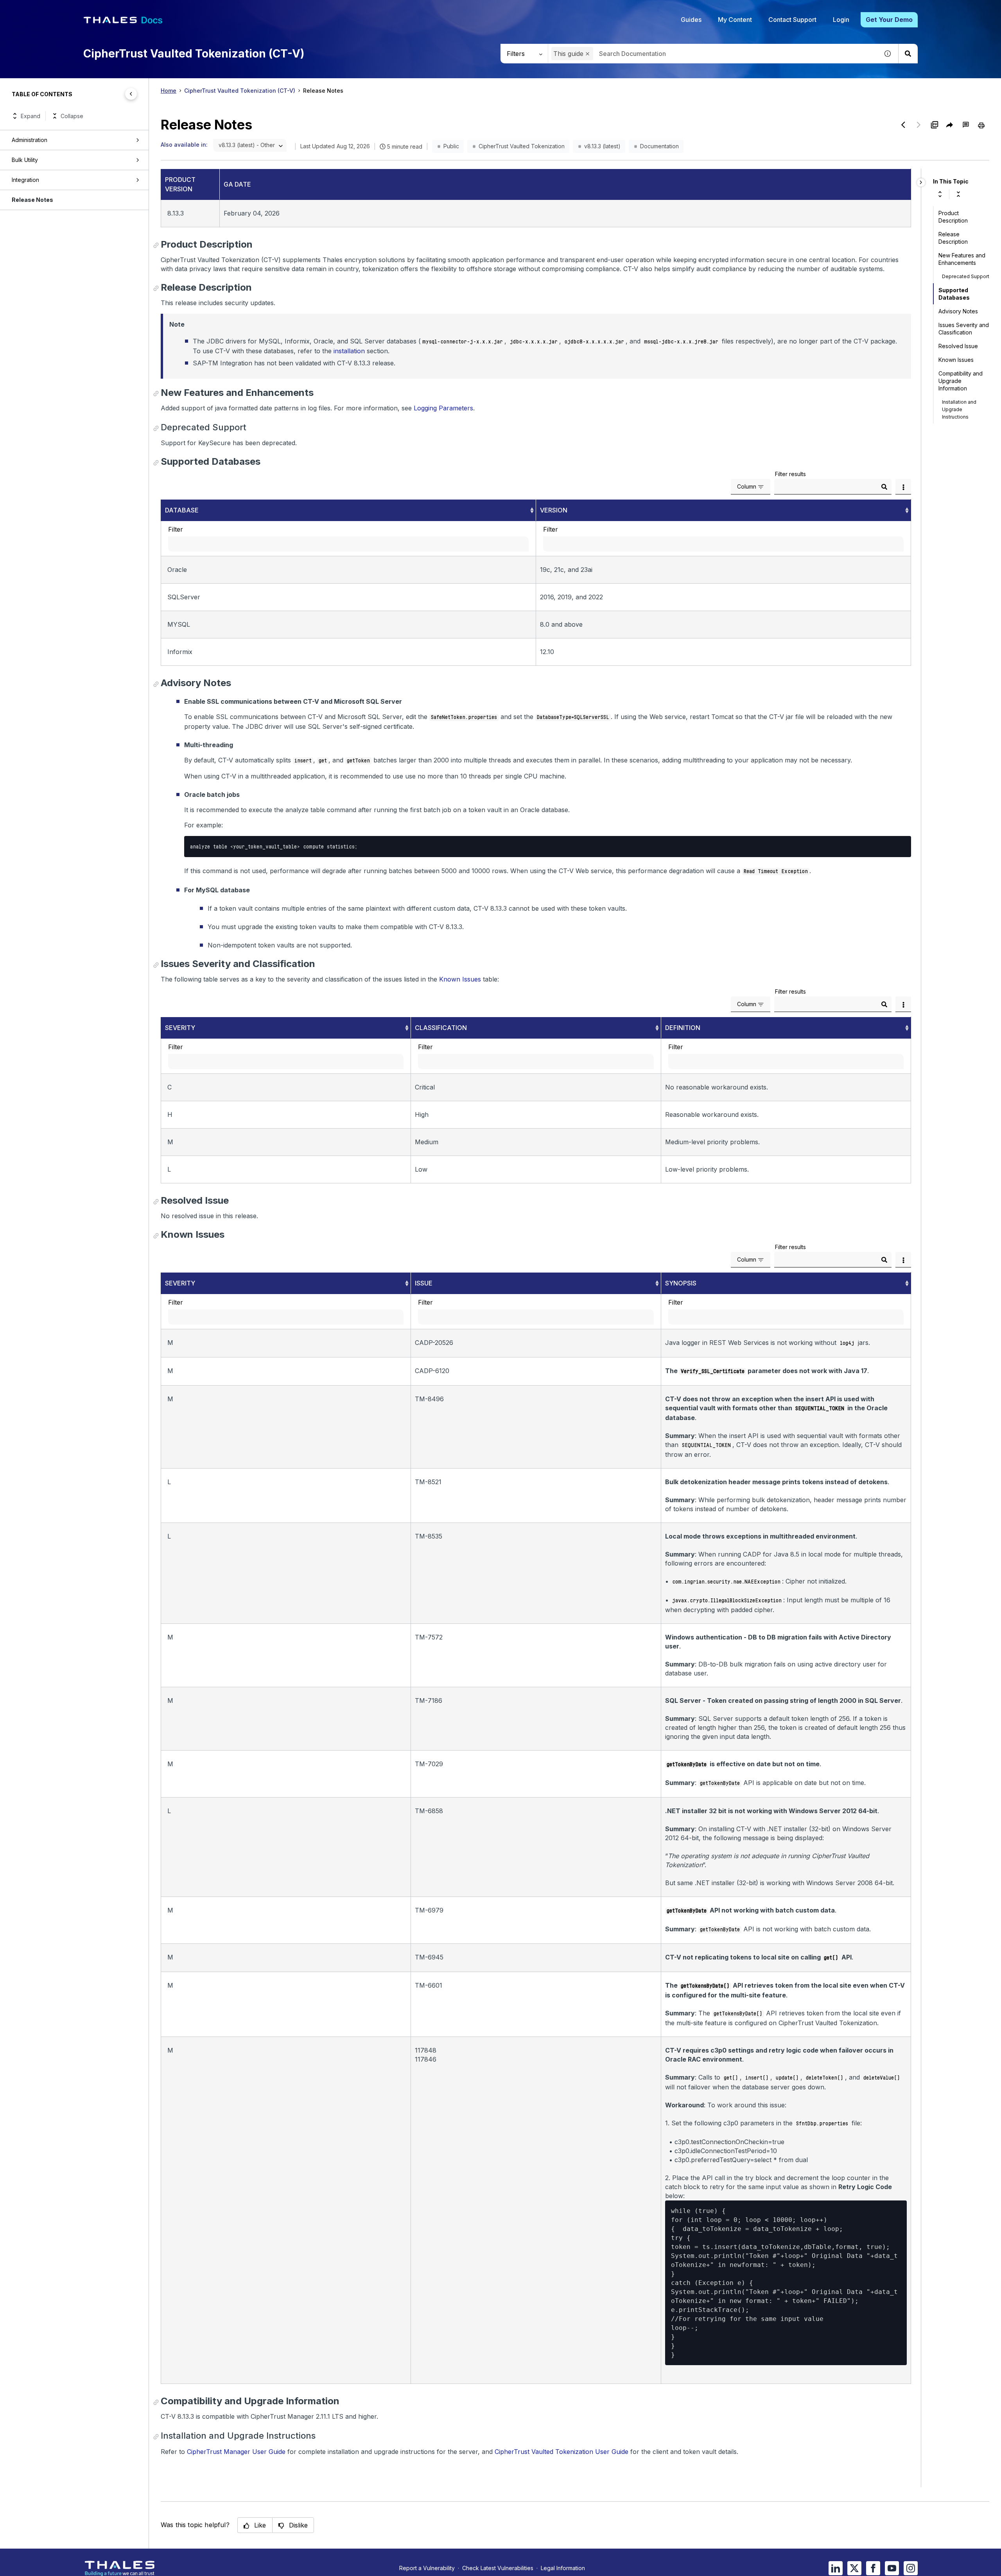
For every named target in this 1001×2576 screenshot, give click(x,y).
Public (451, 146)
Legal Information (563, 2568)
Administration (30, 140)
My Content (735, 20)
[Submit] (884, 487)
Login (841, 20)
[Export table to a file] (903, 487)
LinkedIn (836, 2568)
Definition (683, 1028)
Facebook (873, 2568)
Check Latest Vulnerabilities (498, 2568)
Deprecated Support (966, 276)
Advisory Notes (958, 311)
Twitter (854, 2568)
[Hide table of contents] (131, 94)
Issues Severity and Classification (964, 329)
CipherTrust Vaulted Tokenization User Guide (561, 2452)
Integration (25, 180)
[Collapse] (958, 194)
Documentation (659, 146)
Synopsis (681, 1283)
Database (182, 510)
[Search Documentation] (908, 54)
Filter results (790, 474)
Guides (691, 20)
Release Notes (32, 200)
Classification (441, 1028)
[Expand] (940, 194)
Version (554, 510)
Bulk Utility (25, 160)
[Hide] (921, 182)
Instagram (911, 2568)
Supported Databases (954, 294)
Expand (30, 116)
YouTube (892, 2568)
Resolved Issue (958, 346)
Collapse (72, 116)
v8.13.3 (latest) (602, 146)
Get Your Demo (889, 20)
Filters (516, 54)
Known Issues (460, 979)
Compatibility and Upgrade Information (961, 381)
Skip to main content (35, 9)
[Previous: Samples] (903, 125)
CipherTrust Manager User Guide (236, 2452)
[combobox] (713, 54)
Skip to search (96, 9)
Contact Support (792, 20)
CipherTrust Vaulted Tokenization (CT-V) (240, 91)
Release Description (953, 238)
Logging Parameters (443, 408)
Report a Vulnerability (427, 2568)
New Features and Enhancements (962, 259)
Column (747, 486)
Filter (176, 529)
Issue (424, 1283)
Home (169, 91)
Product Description (953, 217)
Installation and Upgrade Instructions (959, 409)
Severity (180, 1028)
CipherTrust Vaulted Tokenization (522, 146)
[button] (588, 54)
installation (349, 351)
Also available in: (184, 145)
